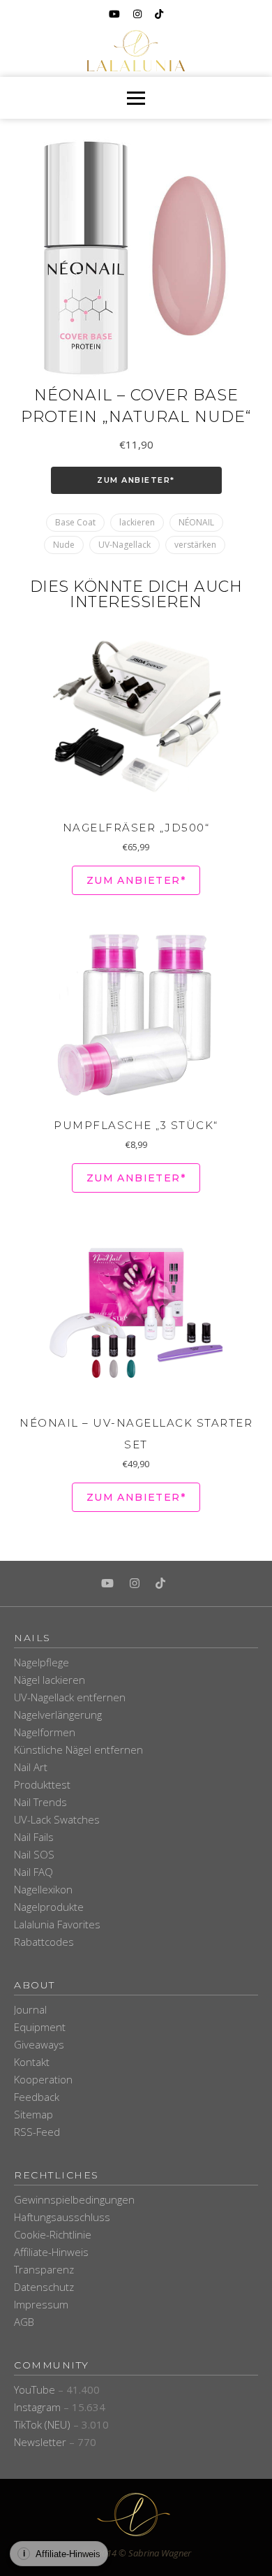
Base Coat (75, 522)
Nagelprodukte (49, 1907)
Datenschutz (44, 2287)
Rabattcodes (44, 1942)
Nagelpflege (41, 1662)
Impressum (41, 2304)
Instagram (37, 2407)
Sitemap (33, 2114)
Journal (30, 2009)
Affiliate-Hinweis (51, 2252)
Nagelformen (45, 1732)
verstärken (195, 545)
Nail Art (31, 1767)
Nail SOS (34, 1854)
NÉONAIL (196, 522)
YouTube (35, 2389)
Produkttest (42, 1784)
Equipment (40, 2027)
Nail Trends (40, 1802)
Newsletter (40, 2442)
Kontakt (32, 2062)
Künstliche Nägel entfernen (78, 1749)
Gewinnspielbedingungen (74, 2199)
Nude (64, 545)
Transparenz (44, 2269)
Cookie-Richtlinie (53, 2234)
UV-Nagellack (124, 545)
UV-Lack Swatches (57, 1819)
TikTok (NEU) (42, 2424)
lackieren (137, 522)
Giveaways (39, 2044)
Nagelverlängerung (58, 1715)
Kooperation (43, 2079)
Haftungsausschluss (62, 2217)
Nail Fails (34, 1837)
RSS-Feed (37, 2132)
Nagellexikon (43, 1889)
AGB (24, 2322)
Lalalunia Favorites (57, 1924)
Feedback (37, 2097)
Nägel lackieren (50, 1680)
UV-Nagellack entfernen (70, 1697)
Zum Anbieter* (136, 480)
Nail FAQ (33, 1872)
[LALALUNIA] (136, 2515)
